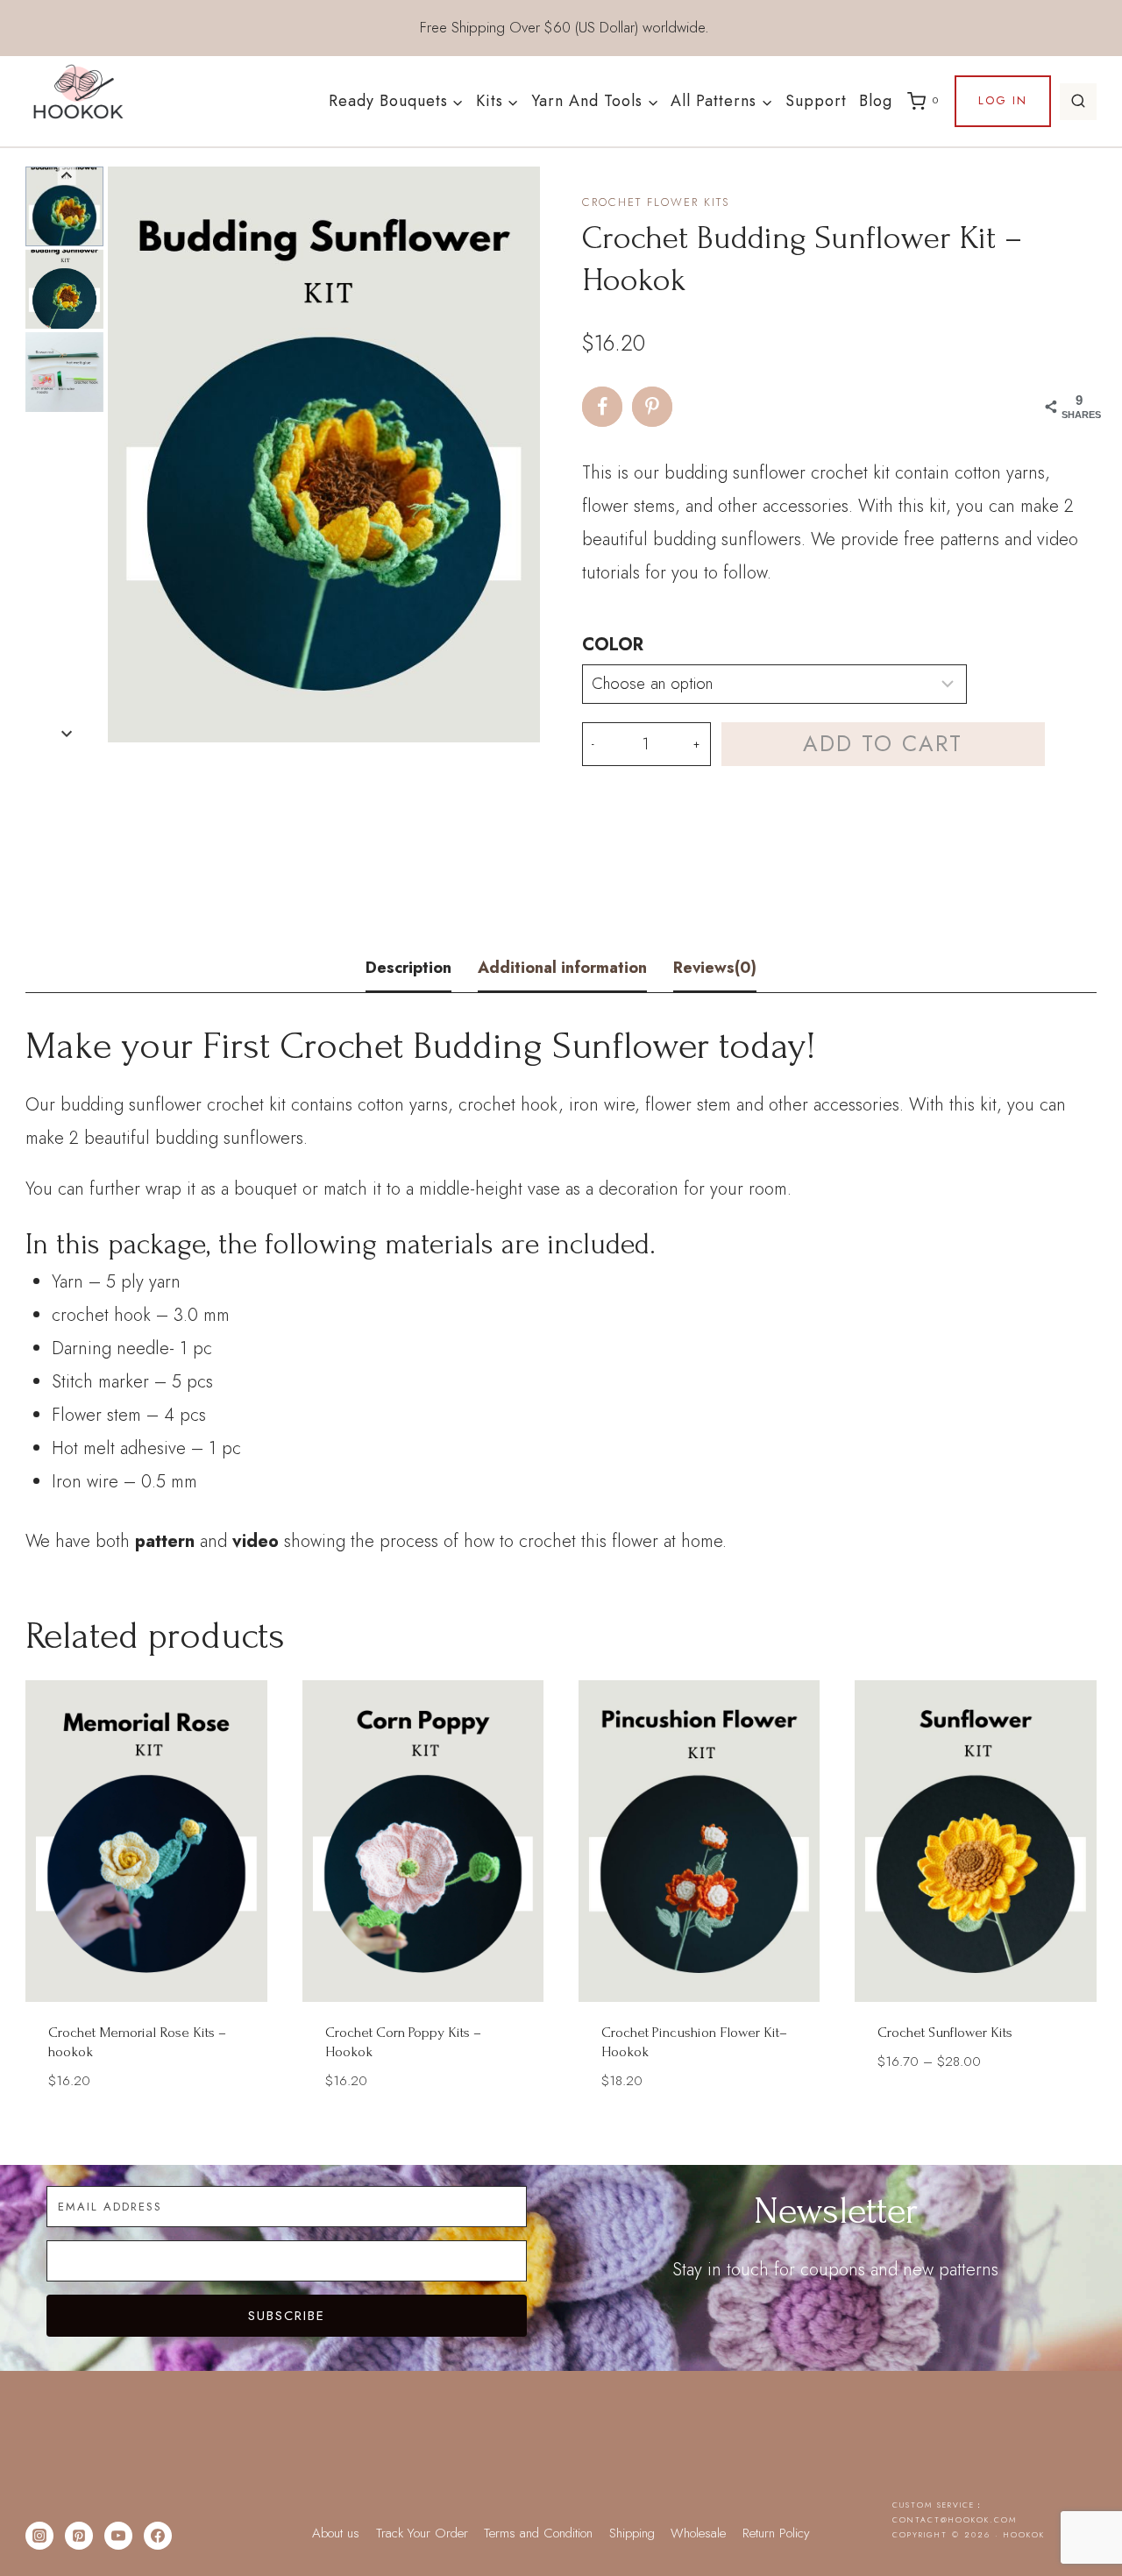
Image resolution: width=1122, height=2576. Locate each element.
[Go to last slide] (67, 176)
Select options (976, 2113)
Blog (876, 101)
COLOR (613, 645)
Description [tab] (408, 968)
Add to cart (883, 743)
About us (336, 2533)
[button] (64, 206)
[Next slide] (67, 733)
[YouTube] (118, 2536)
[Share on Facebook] (602, 407)
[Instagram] (39, 2536)
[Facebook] (158, 2536)
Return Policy (776, 2533)
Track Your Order (422, 2533)
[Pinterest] (79, 2536)
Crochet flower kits (656, 202)
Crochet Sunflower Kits (945, 2032)
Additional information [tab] (562, 968)
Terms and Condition (538, 2533)
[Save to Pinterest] (652, 407)
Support (816, 101)
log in (1003, 100)
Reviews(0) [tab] (715, 968)
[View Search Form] (1078, 102)
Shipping (632, 2533)
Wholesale (698, 2533)
